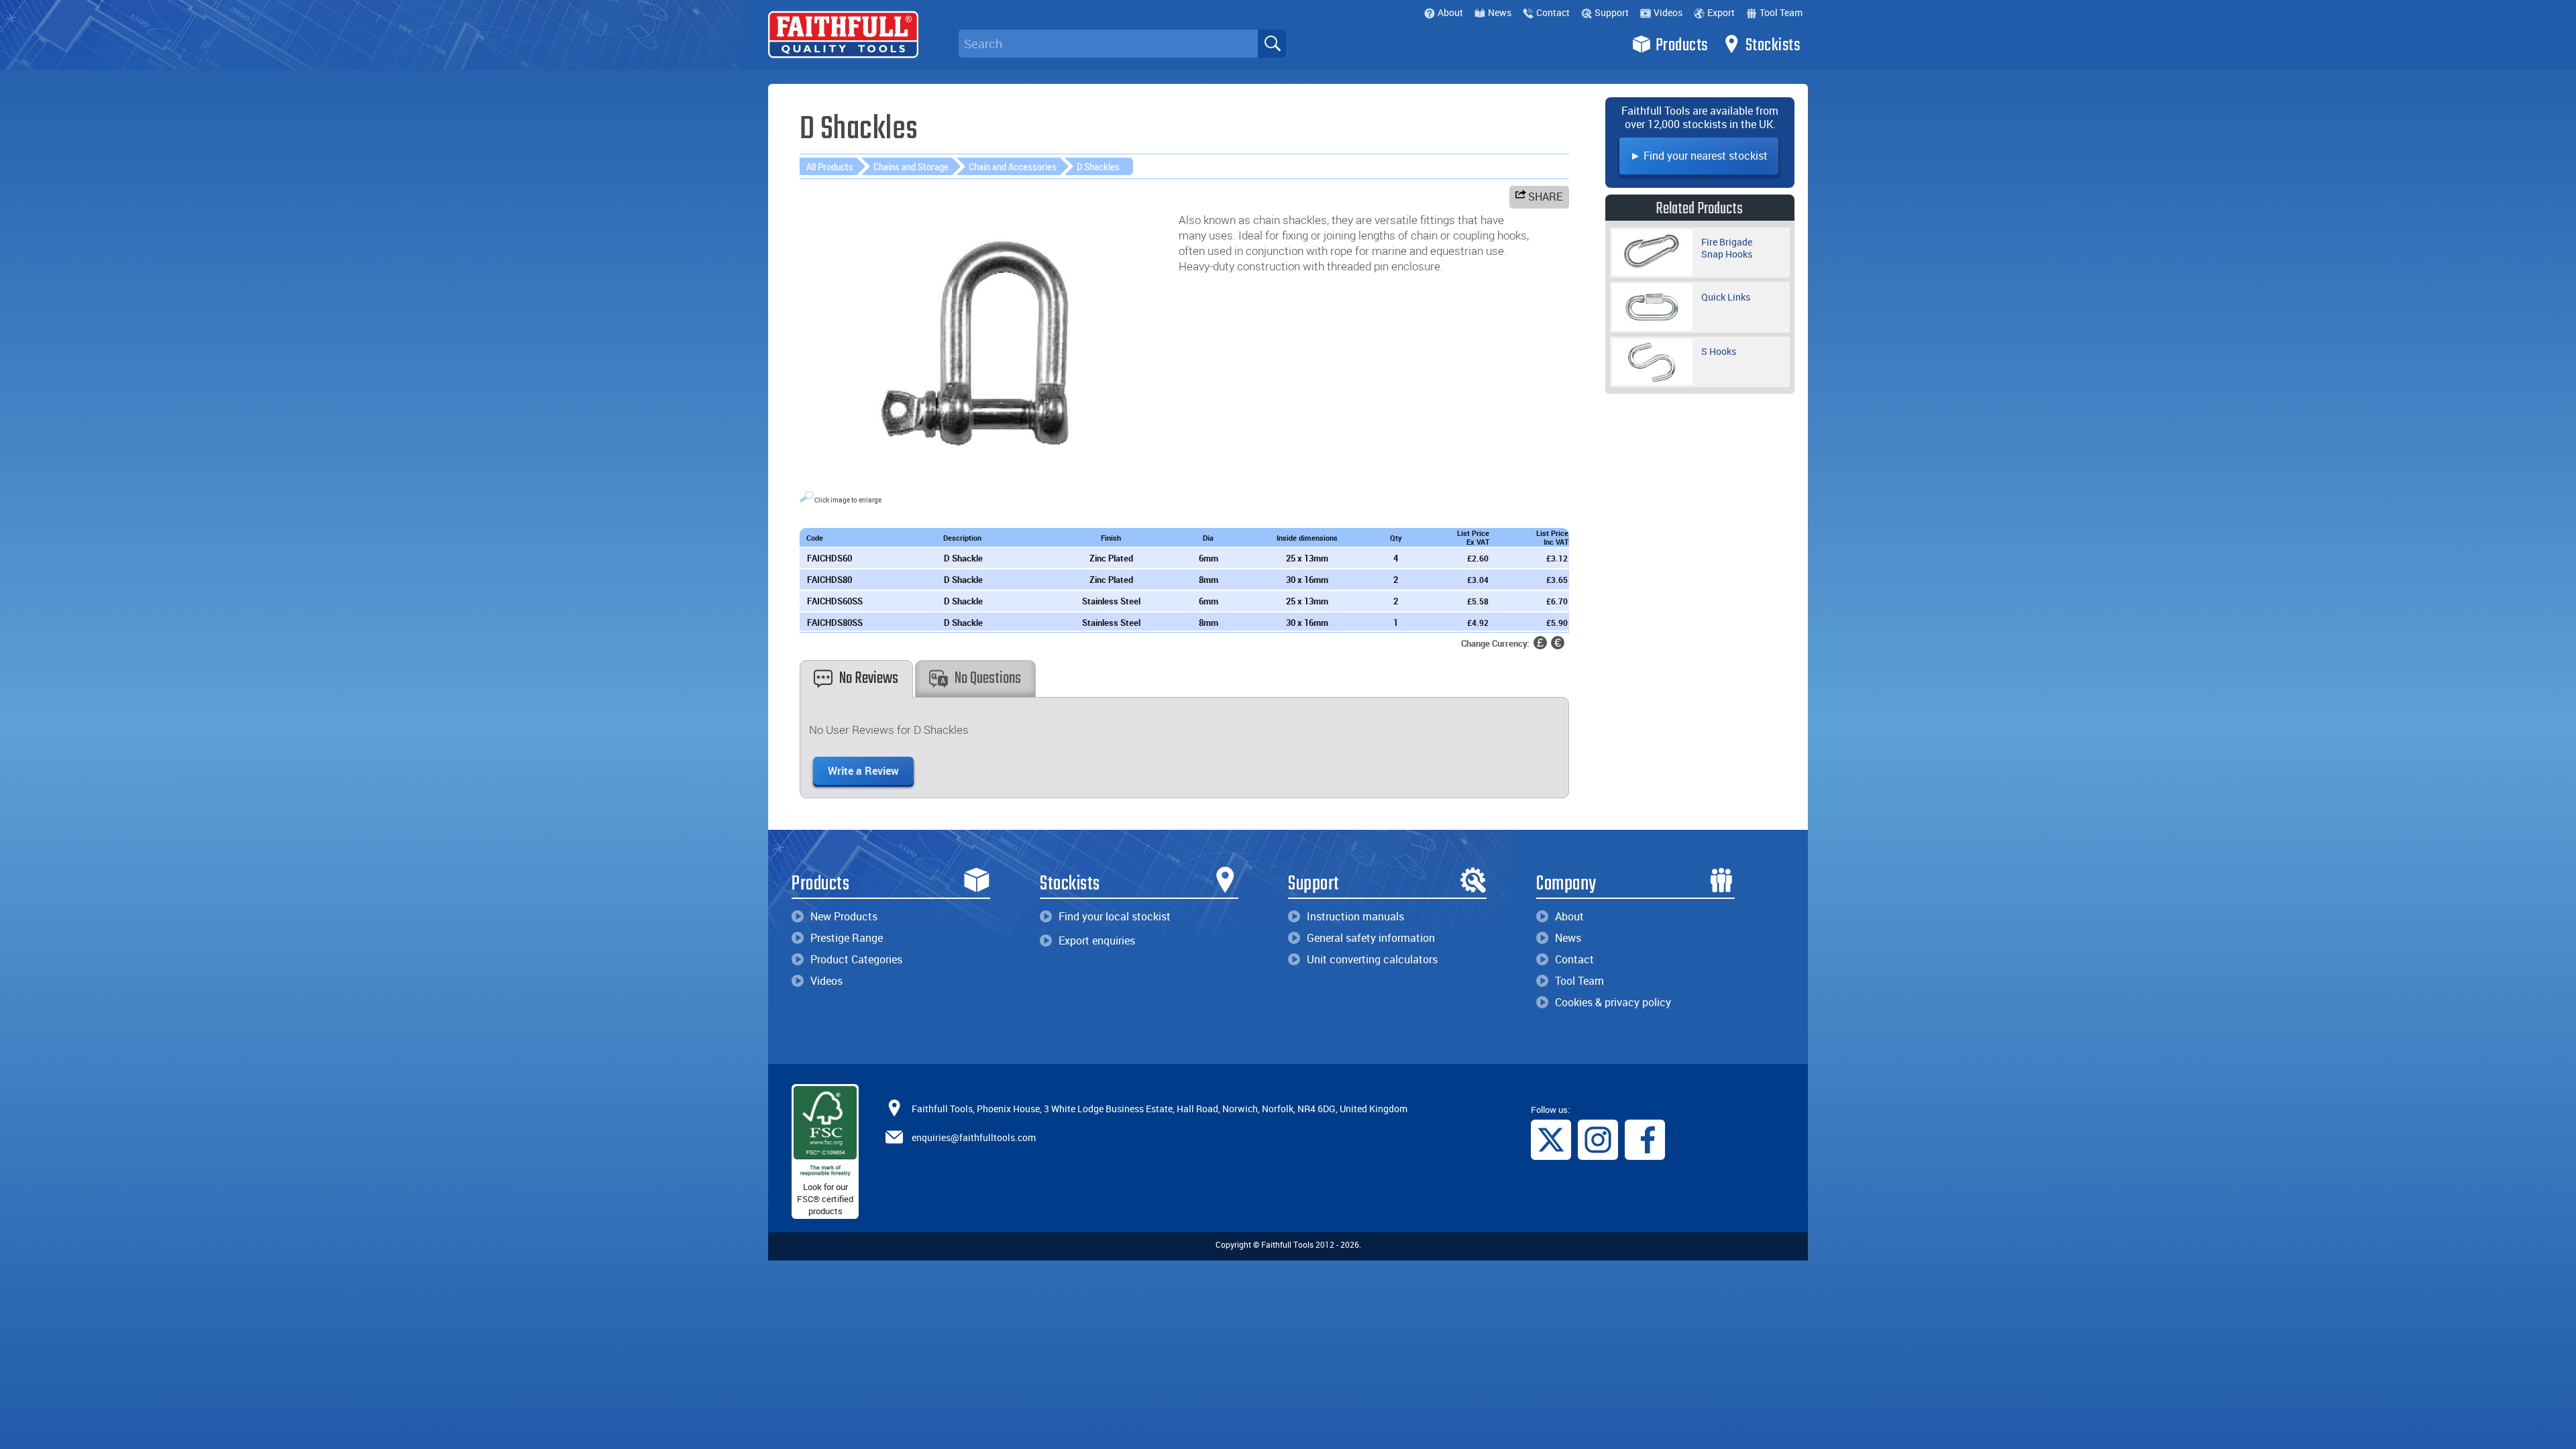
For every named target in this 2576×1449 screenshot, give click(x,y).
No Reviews (869, 679)
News (1500, 12)
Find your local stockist (1115, 916)
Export (1721, 12)
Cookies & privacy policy (1613, 1002)
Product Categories (856, 959)
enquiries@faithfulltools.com (974, 1137)
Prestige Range (847, 938)
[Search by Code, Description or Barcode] (1272, 44)
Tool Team (1781, 12)
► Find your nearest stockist (1699, 156)
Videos (1668, 12)
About (1450, 12)
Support (1612, 12)
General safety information (1371, 938)
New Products (844, 916)
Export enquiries (1097, 941)
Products (1682, 46)
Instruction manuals (1355, 916)
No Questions (988, 679)
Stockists (1773, 46)
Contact (1553, 12)
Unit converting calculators (1372, 959)
